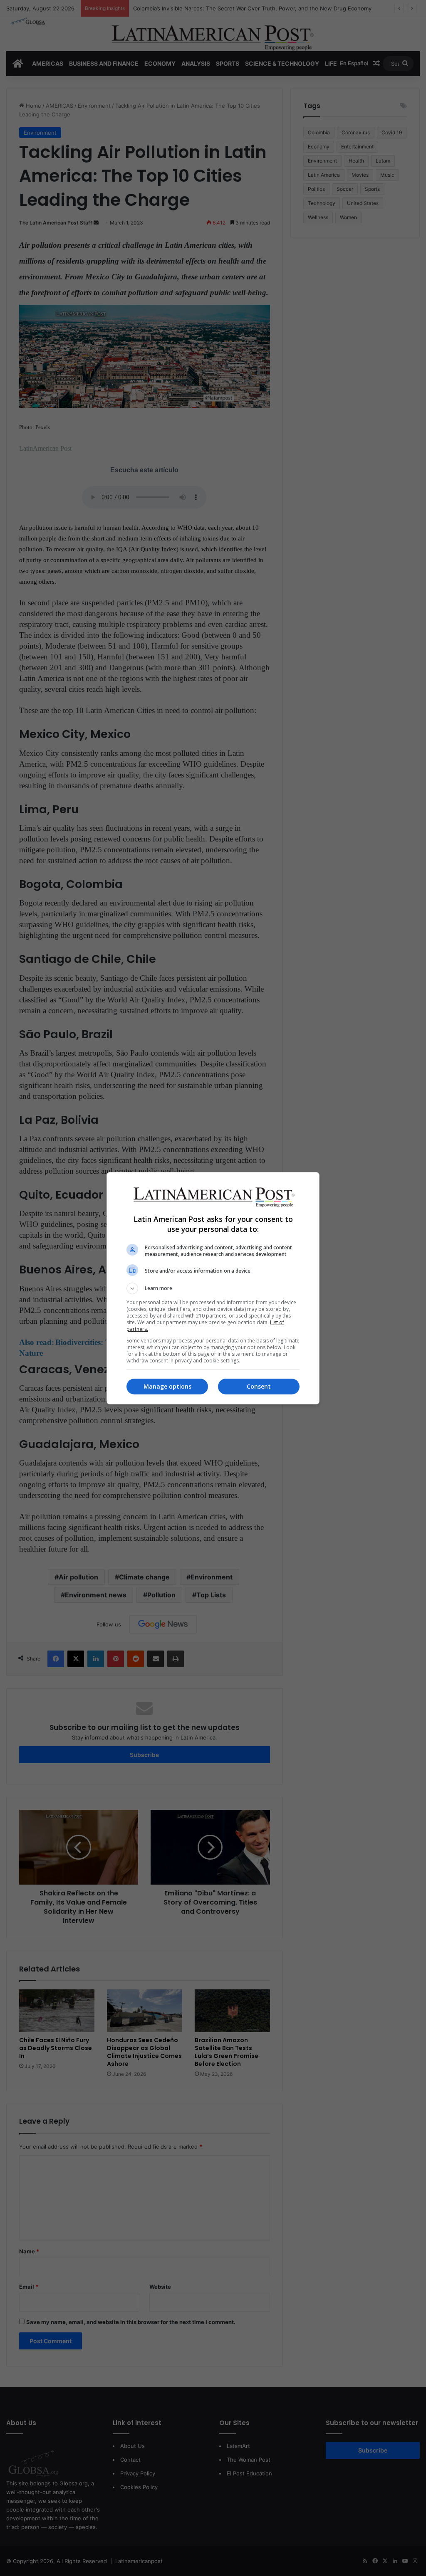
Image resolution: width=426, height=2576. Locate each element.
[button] (213, 1288)
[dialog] (213, 1288)
